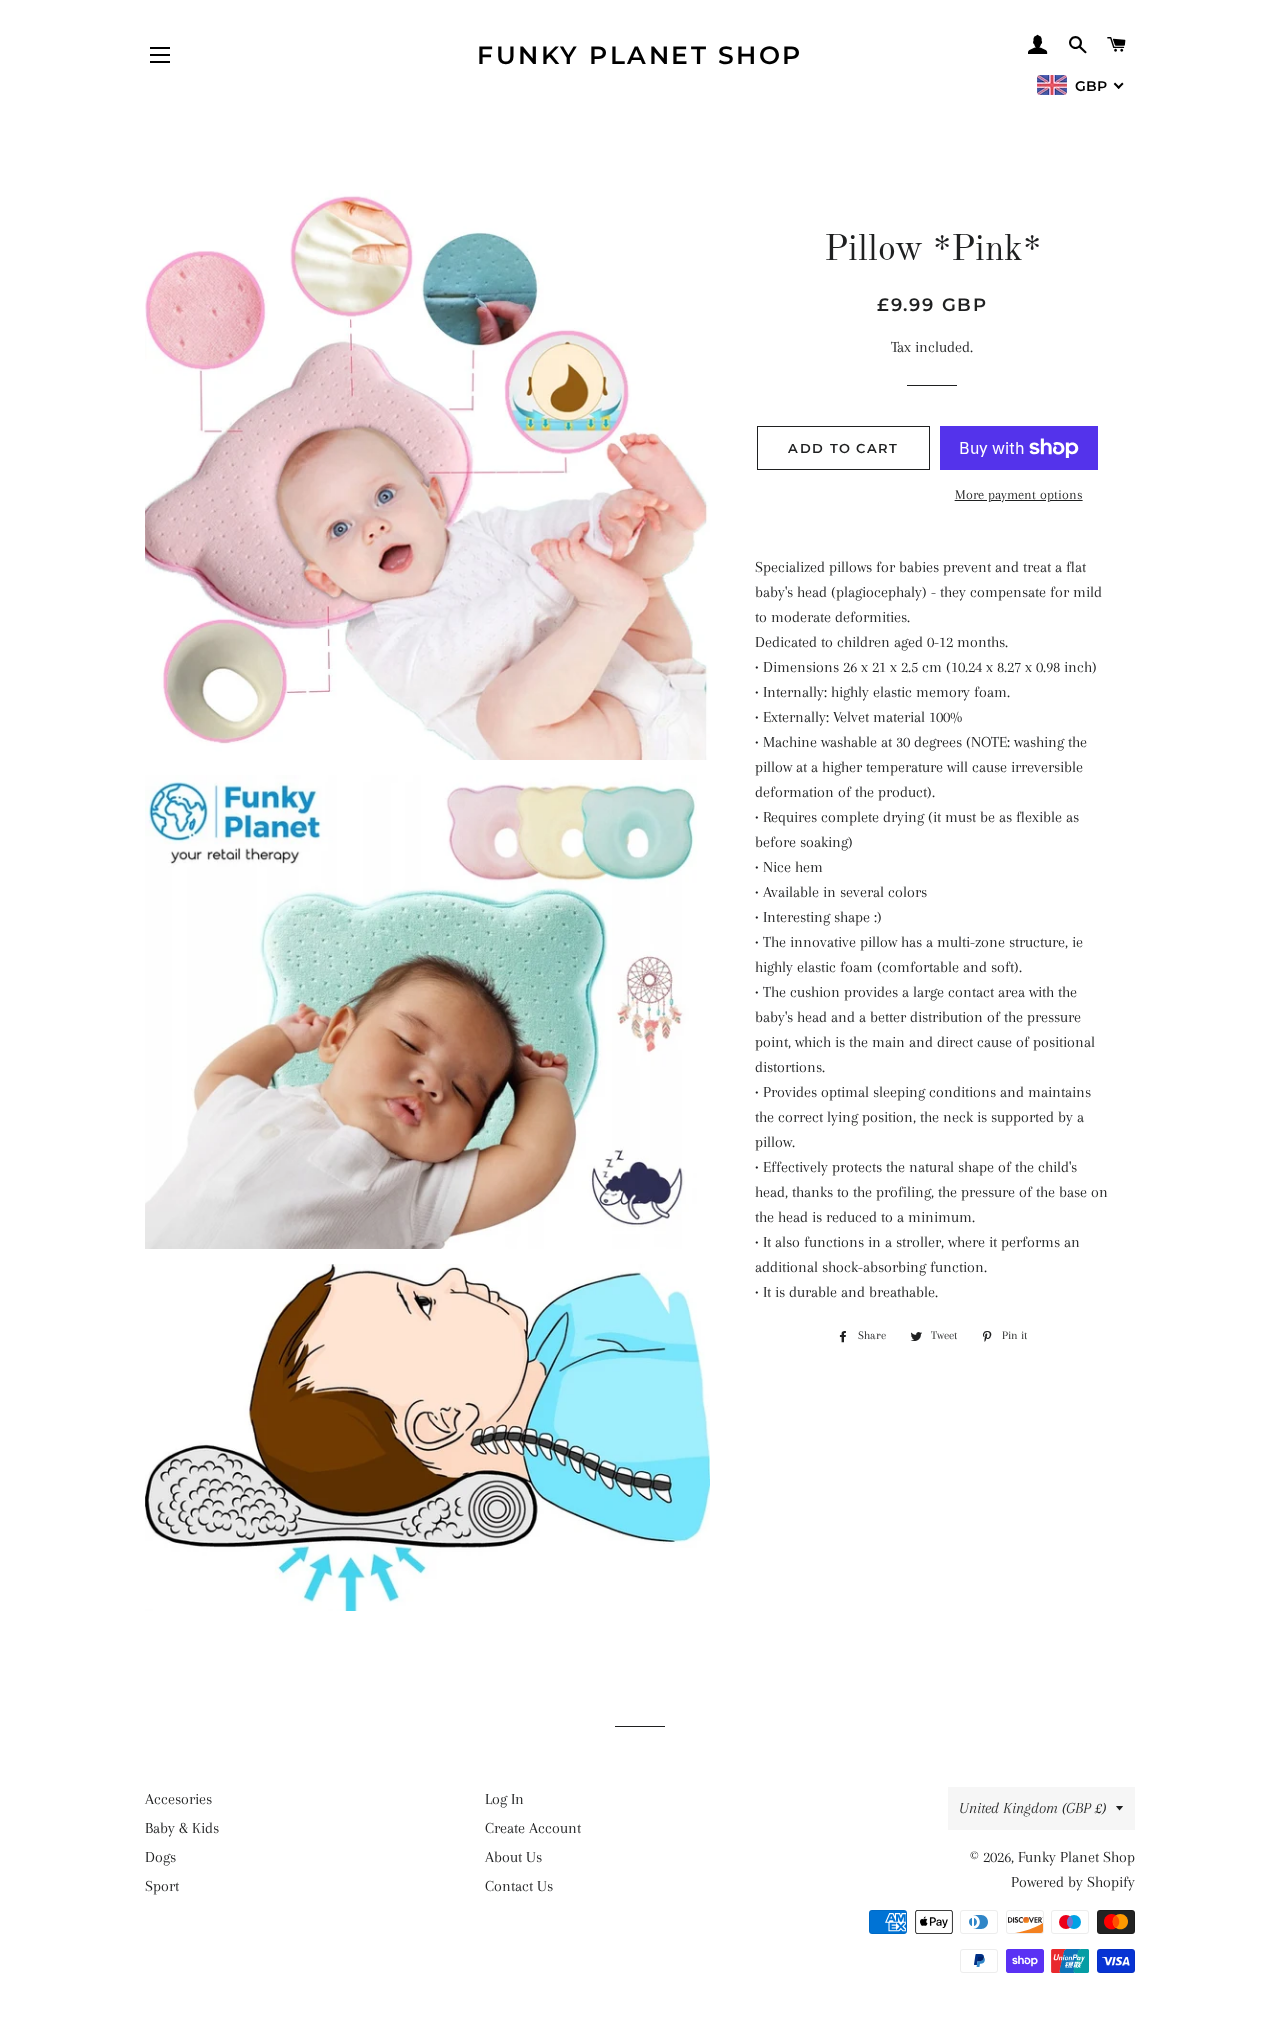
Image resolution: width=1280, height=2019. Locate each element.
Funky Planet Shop (640, 55)
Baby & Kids (182, 1828)
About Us (513, 1857)
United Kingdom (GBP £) (1032, 1808)
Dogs (160, 1857)
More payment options (1019, 494)
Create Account (533, 1828)
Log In (504, 1799)
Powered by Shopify (1073, 1882)
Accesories (178, 1799)
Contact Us (519, 1886)
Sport (162, 1886)
